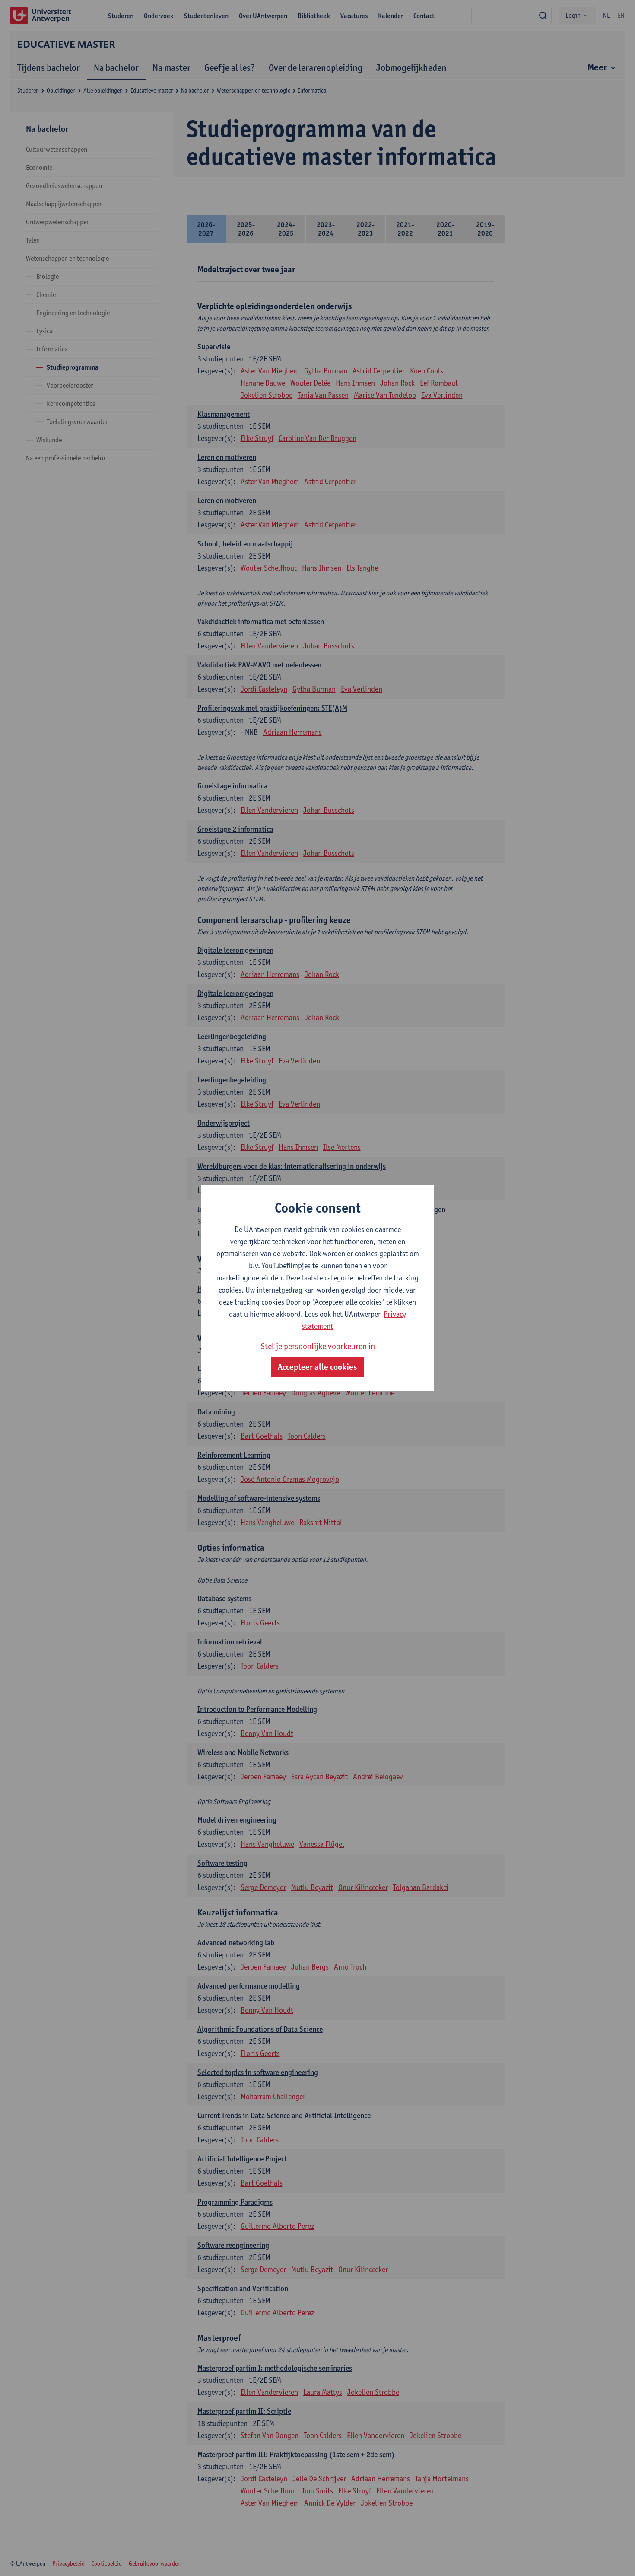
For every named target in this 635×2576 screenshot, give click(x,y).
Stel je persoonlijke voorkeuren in (318, 1346)
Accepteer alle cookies (317, 1367)
